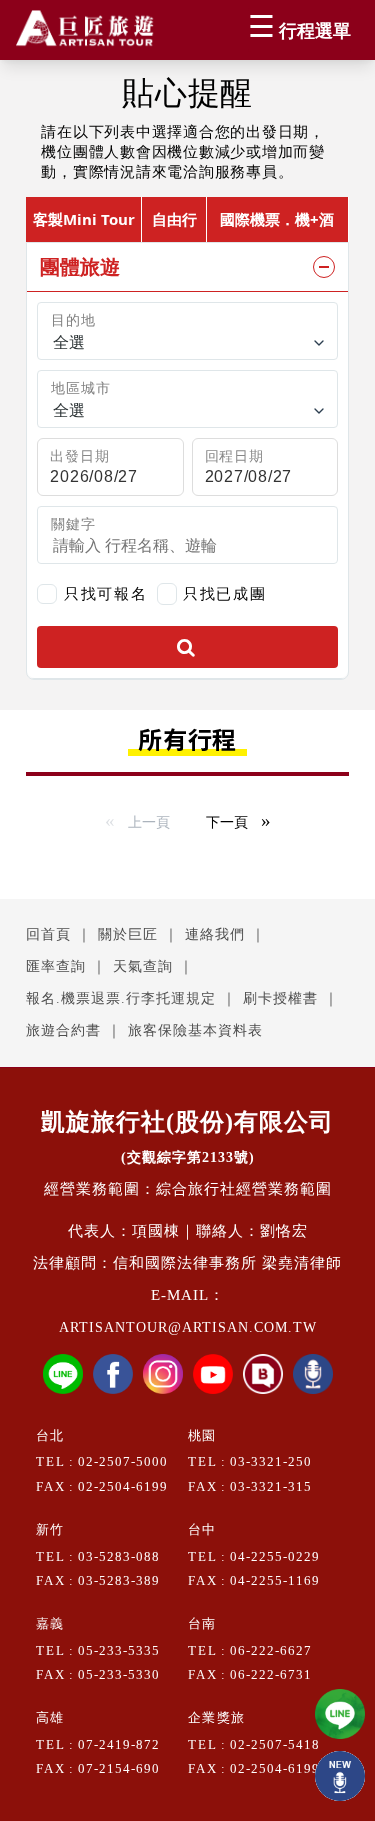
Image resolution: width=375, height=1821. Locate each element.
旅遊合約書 (63, 1030)
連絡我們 (215, 934)
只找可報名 (105, 593)
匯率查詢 (56, 966)
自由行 (174, 219)
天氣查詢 (143, 966)
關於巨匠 (128, 934)
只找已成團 (224, 592)
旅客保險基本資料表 (195, 1030)
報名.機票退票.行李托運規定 (121, 998)
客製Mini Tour (84, 219)
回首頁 (48, 934)
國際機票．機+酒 (277, 219)
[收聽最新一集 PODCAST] (340, 1776)
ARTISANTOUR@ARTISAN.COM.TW (188, 1327)
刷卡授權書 (280, 998)
